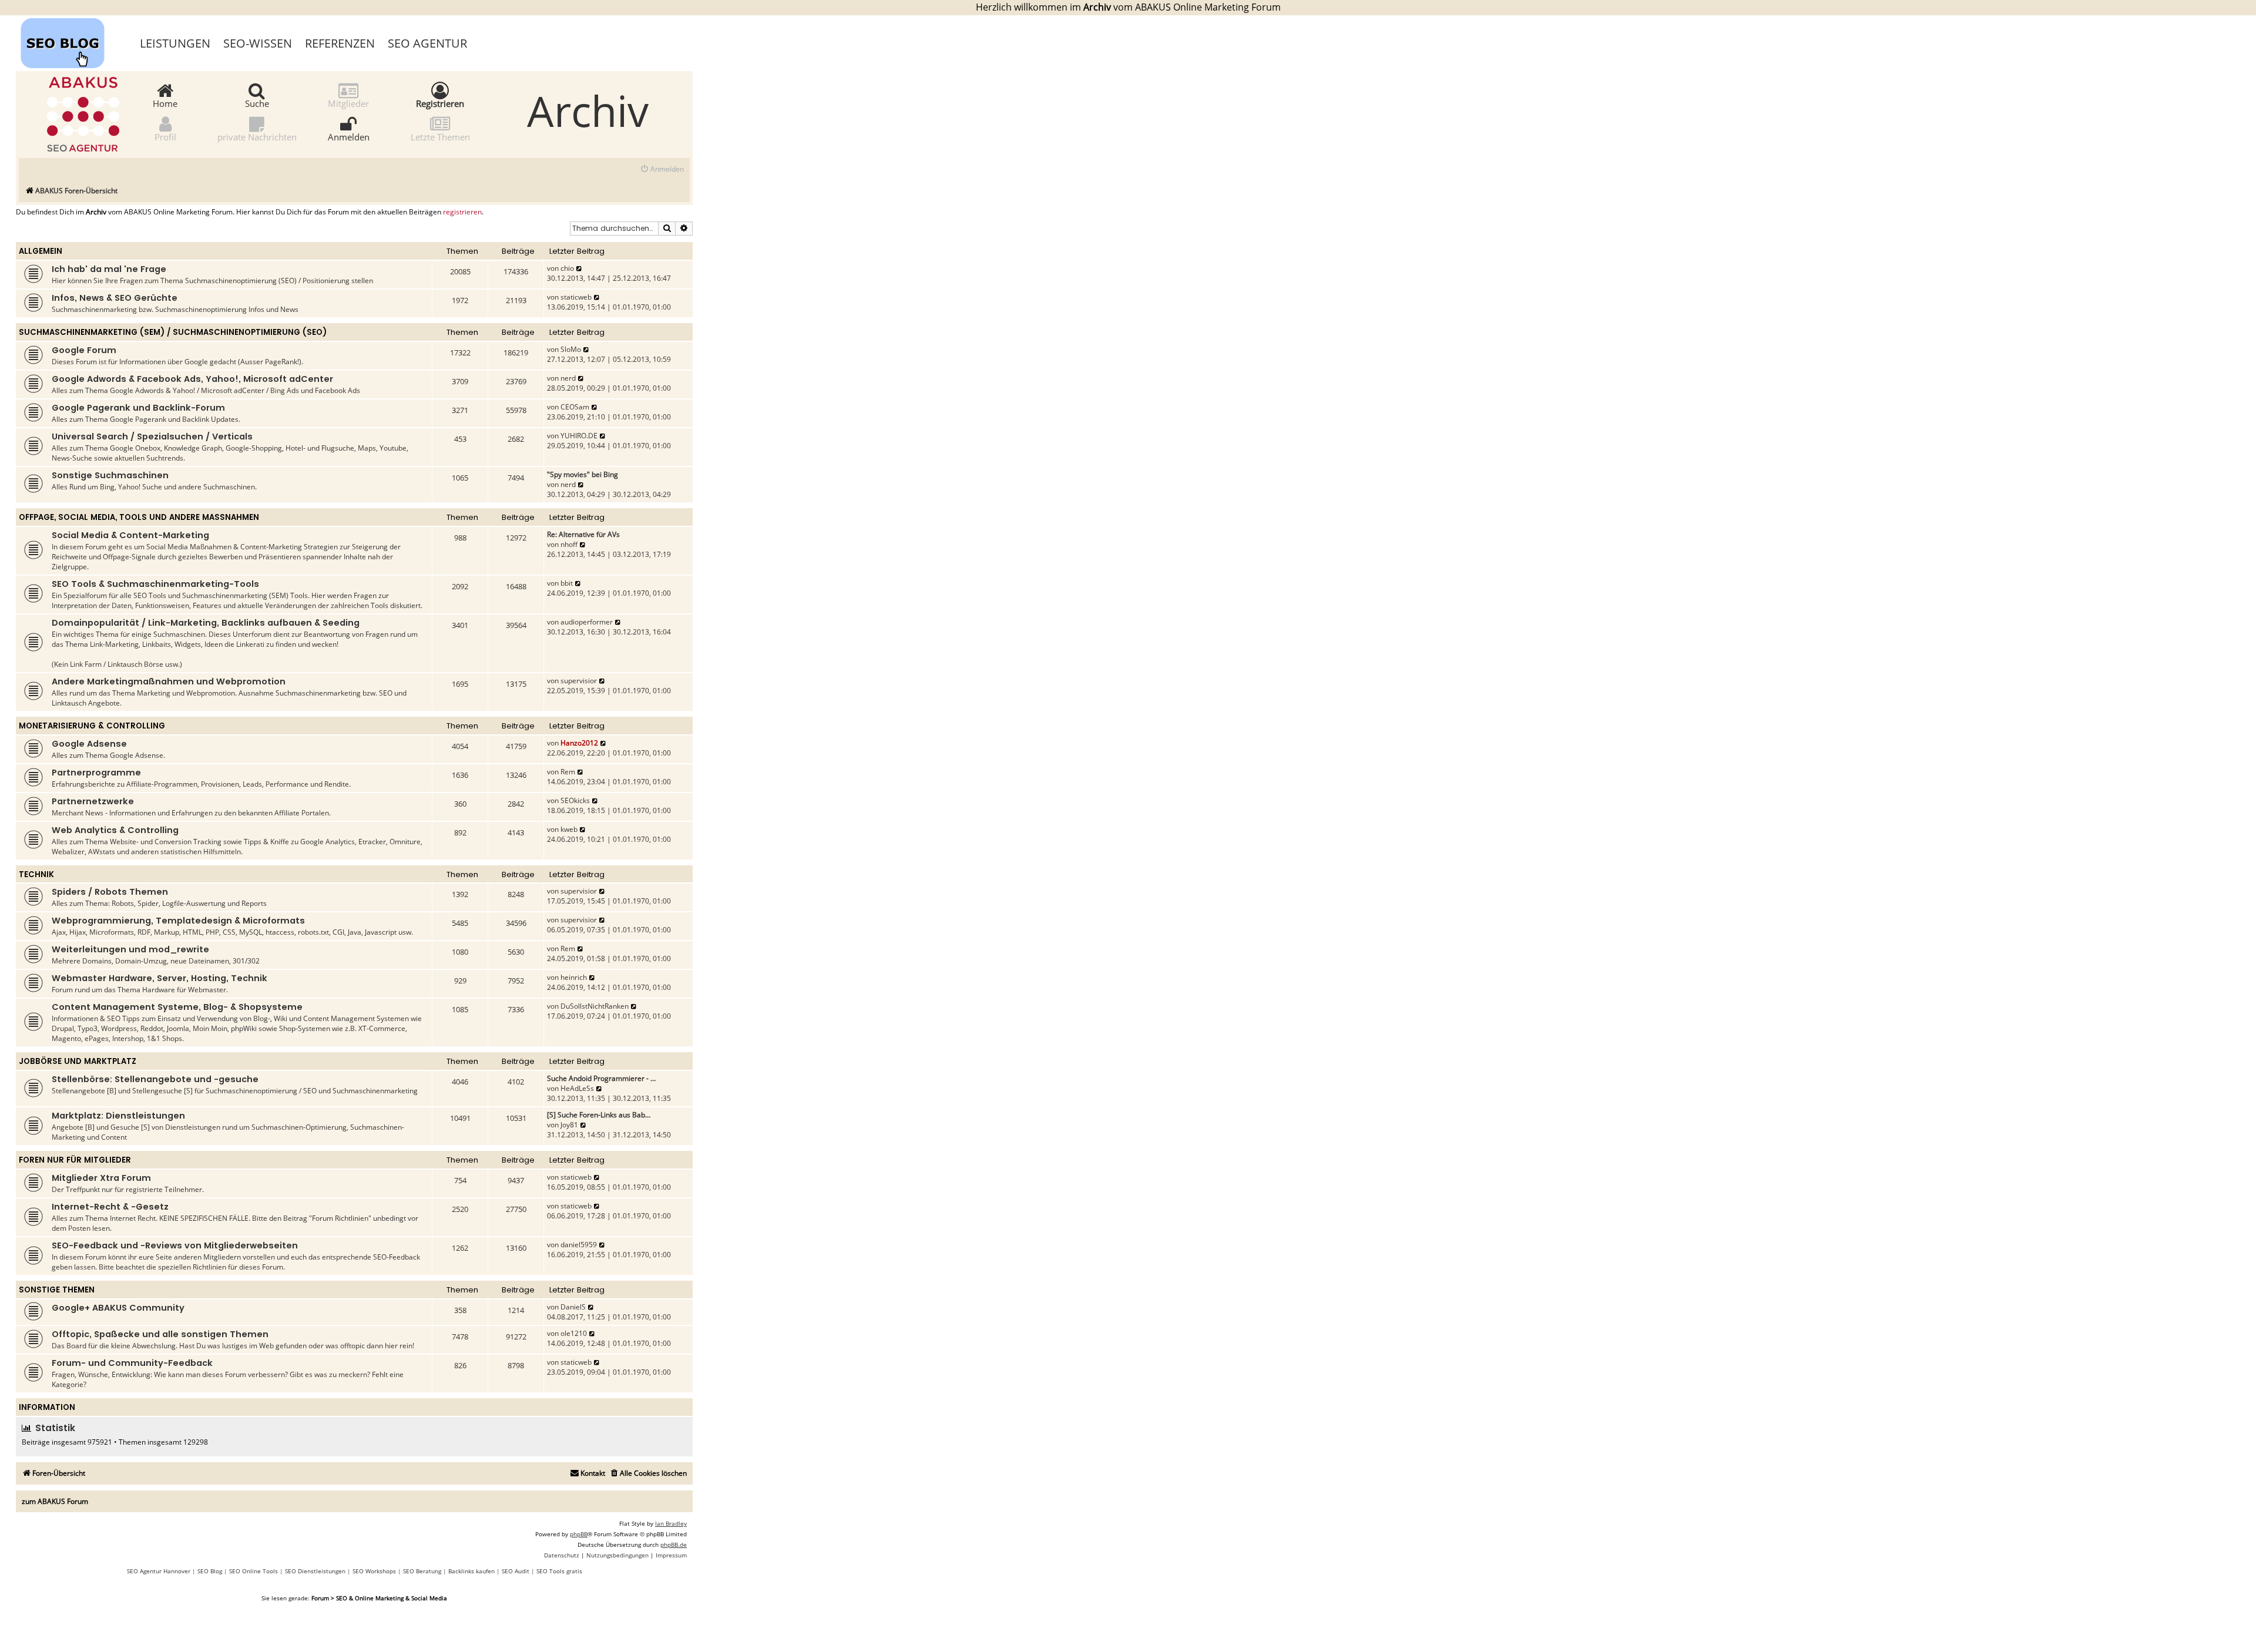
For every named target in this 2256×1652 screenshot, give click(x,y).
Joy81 (569, 1125)
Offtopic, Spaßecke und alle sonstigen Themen (160, 1334)
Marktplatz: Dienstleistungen (118, 1116)
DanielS (573, 1307)
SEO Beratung (422, 1571)
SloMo (571, 349)
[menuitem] (662, 169)
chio (567, 268)
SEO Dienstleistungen (315, 1571)
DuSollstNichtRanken (595, 1006)
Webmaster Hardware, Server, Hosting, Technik (160, 978)
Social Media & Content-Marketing (130, 535)
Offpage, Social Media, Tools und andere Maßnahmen (139, 517)
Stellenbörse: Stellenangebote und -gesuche (155, 1079)
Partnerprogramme (96, 773)
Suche (257, 103)
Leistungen (175, 43)
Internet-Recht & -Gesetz (110, 1207)
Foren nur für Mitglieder (75, 1160)
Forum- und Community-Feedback (132, 1363)
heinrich (574, 977)
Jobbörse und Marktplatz (78, 1061)
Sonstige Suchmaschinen (110, 475)
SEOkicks (575, 800)
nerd (568, 378)
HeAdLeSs (577, 1088)
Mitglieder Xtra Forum (101, 1178)
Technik (36, 874)
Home (165, 103)
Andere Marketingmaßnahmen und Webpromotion (169, 681)
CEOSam (575, 407)
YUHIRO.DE (579, 436)
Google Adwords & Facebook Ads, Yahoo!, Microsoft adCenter (192, 379)
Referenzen (340, 43)
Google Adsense (89, 744)
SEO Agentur (427, 43)
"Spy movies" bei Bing (583, 474)
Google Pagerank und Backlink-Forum (138, 408)
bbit (567, 583)
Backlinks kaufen (471, 1571)
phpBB (579, 1534)
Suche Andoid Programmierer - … (601, 1078)
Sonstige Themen (57, 1290)
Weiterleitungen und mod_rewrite (130, 949)
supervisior (579, 681)
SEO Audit (516, 1571)
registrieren (462, 212)
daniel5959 (579, 1245)
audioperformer (587, 622)
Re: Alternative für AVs (583, 534)
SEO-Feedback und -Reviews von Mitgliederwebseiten (175, 1245)
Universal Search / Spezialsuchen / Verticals (152, 436)
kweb (569, 829)
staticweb (576, 297)
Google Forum (84, 350)
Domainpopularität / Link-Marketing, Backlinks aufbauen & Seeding (206, 623)
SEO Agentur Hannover (159, 1571)
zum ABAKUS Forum (55, 1501)
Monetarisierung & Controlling (92, 726)
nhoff (569, 544)
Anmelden (349, 136)
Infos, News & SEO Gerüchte (115, 298)
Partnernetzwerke (93, 801)
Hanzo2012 (579, 743)
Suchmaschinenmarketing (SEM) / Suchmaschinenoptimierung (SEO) (173, 332)
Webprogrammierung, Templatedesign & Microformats (178, 921)
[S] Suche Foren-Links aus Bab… (599, 1115)
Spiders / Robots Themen (110, 892)
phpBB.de (674, 1544)
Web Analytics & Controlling (115, 830)
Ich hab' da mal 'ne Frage (109, 269)
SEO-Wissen (258, 43)
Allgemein (41, 251)
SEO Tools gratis (559, 1571)
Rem (568, 772)
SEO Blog (210, 1571)
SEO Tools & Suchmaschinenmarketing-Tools (155, 584)
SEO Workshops (374, 1571)
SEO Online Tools (254, 1571)
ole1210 (574, 1333)
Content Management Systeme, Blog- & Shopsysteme (177, 1007)
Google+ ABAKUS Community (118, 1308)
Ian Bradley (671, 1523)
